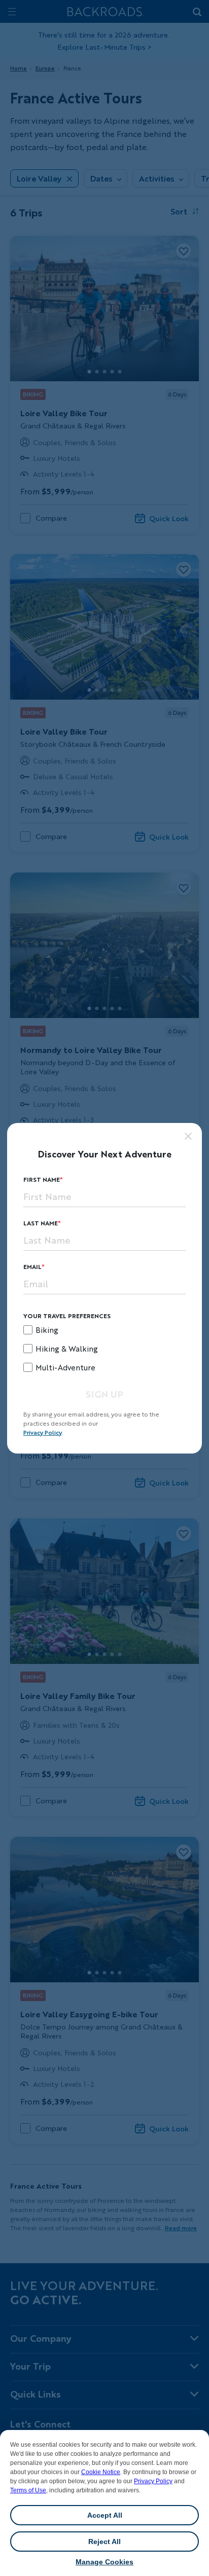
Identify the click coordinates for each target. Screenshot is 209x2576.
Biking (47, 1330)
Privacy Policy (153, 2481)
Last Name (41, 1223)
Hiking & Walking (67, 1349)
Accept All (105, 2515)
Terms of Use (28, 2490)
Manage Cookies (104, 2562)
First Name (42, 1180)
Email (32, 1267)
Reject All (104, 2542)
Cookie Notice (101, 2472)
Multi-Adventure (65, 1367)
